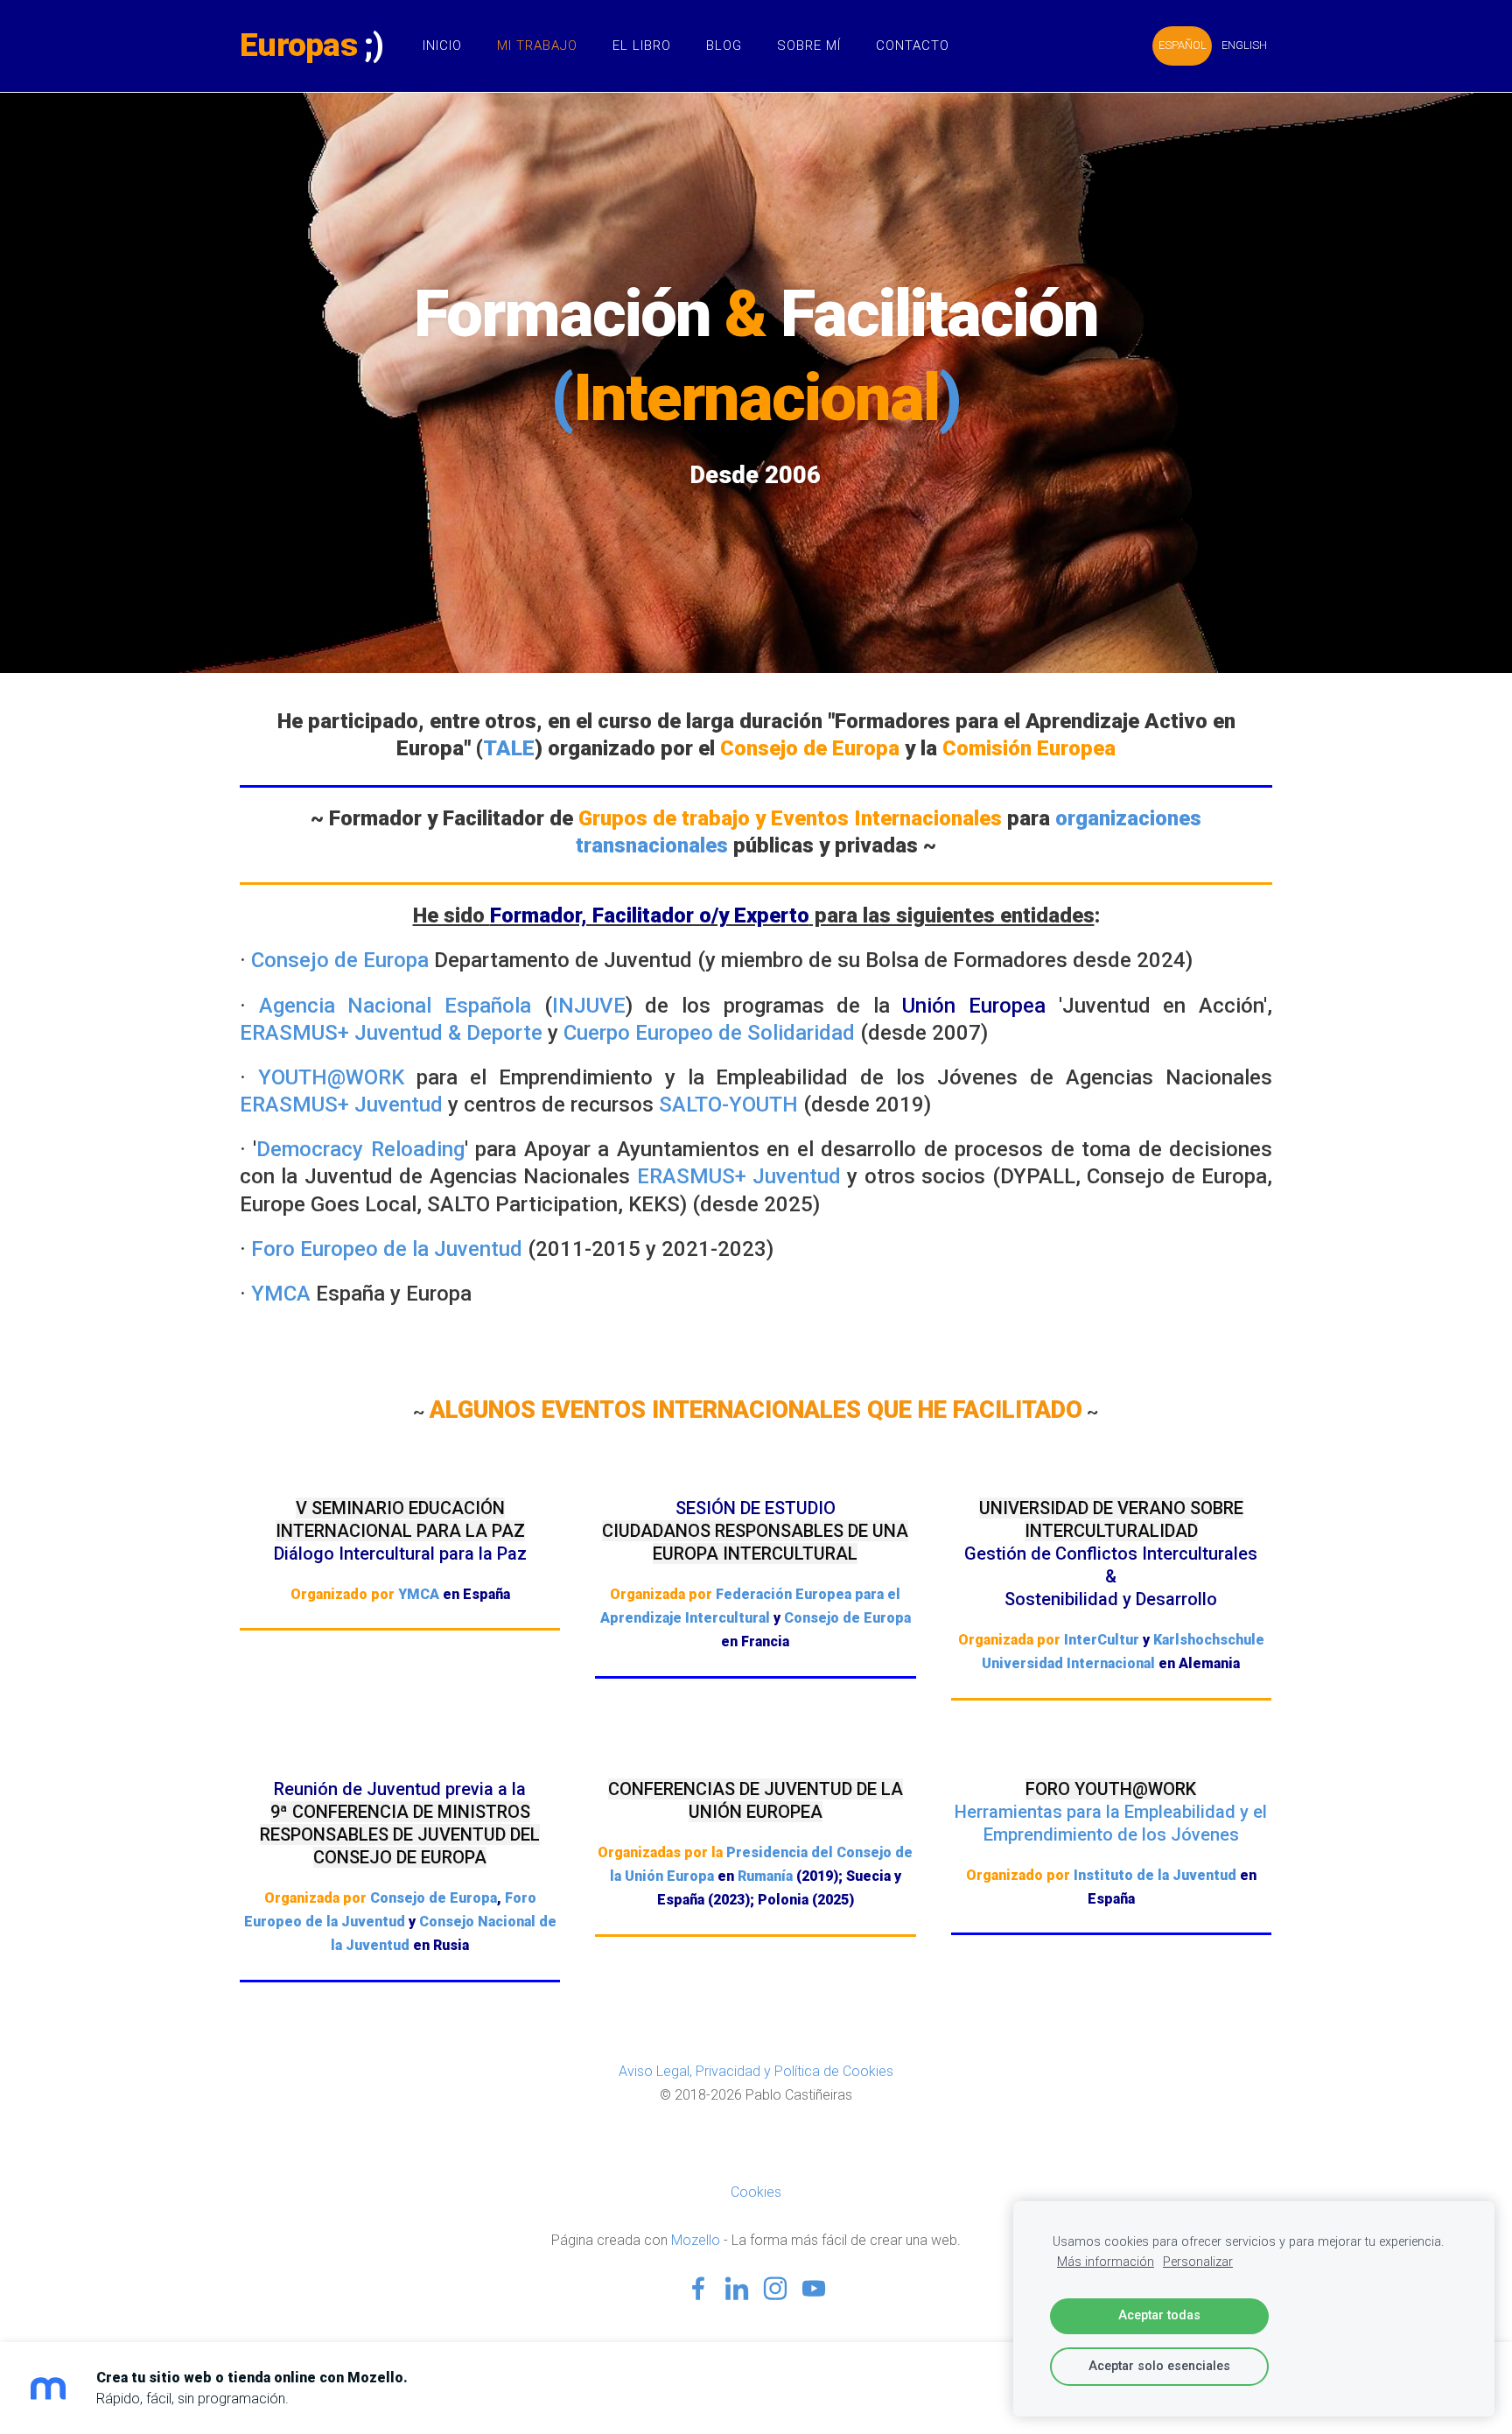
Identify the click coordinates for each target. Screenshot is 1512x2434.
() (756, 398)
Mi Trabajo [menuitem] (537, 46)
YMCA (281, 1294)
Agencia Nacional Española (395, 1006)
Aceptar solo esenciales (1159, 2366)
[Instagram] (775, 2288)
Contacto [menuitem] (913, 46)
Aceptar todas (1159, 2315)
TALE (509, 748)
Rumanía (765, 1876)
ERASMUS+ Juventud (341, 1105)
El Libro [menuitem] (642, 46)
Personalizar (1198, 2262)
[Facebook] (698, 2288)
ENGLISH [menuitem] (1244, 45)
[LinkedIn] (737, 2288)
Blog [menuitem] (724, 46)
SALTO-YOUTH (728, 1105)
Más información (1106, 2262)
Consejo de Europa (340, 960)
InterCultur (1102, 1640)
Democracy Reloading (360, 1149)
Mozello (696, 2240)
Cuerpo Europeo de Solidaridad (709, 1033)
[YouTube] (814, 2288)
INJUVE (589, 1006)
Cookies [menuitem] (756, 2192)
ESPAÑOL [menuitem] (1183, 45)
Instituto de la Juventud (1155, 1875)
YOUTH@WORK (331, 1077)
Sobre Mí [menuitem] (809, 46)
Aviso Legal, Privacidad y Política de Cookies (756, 2071)
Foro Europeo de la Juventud (387, 1249)
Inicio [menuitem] (442, 46)
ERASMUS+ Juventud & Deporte (391, 1033)
